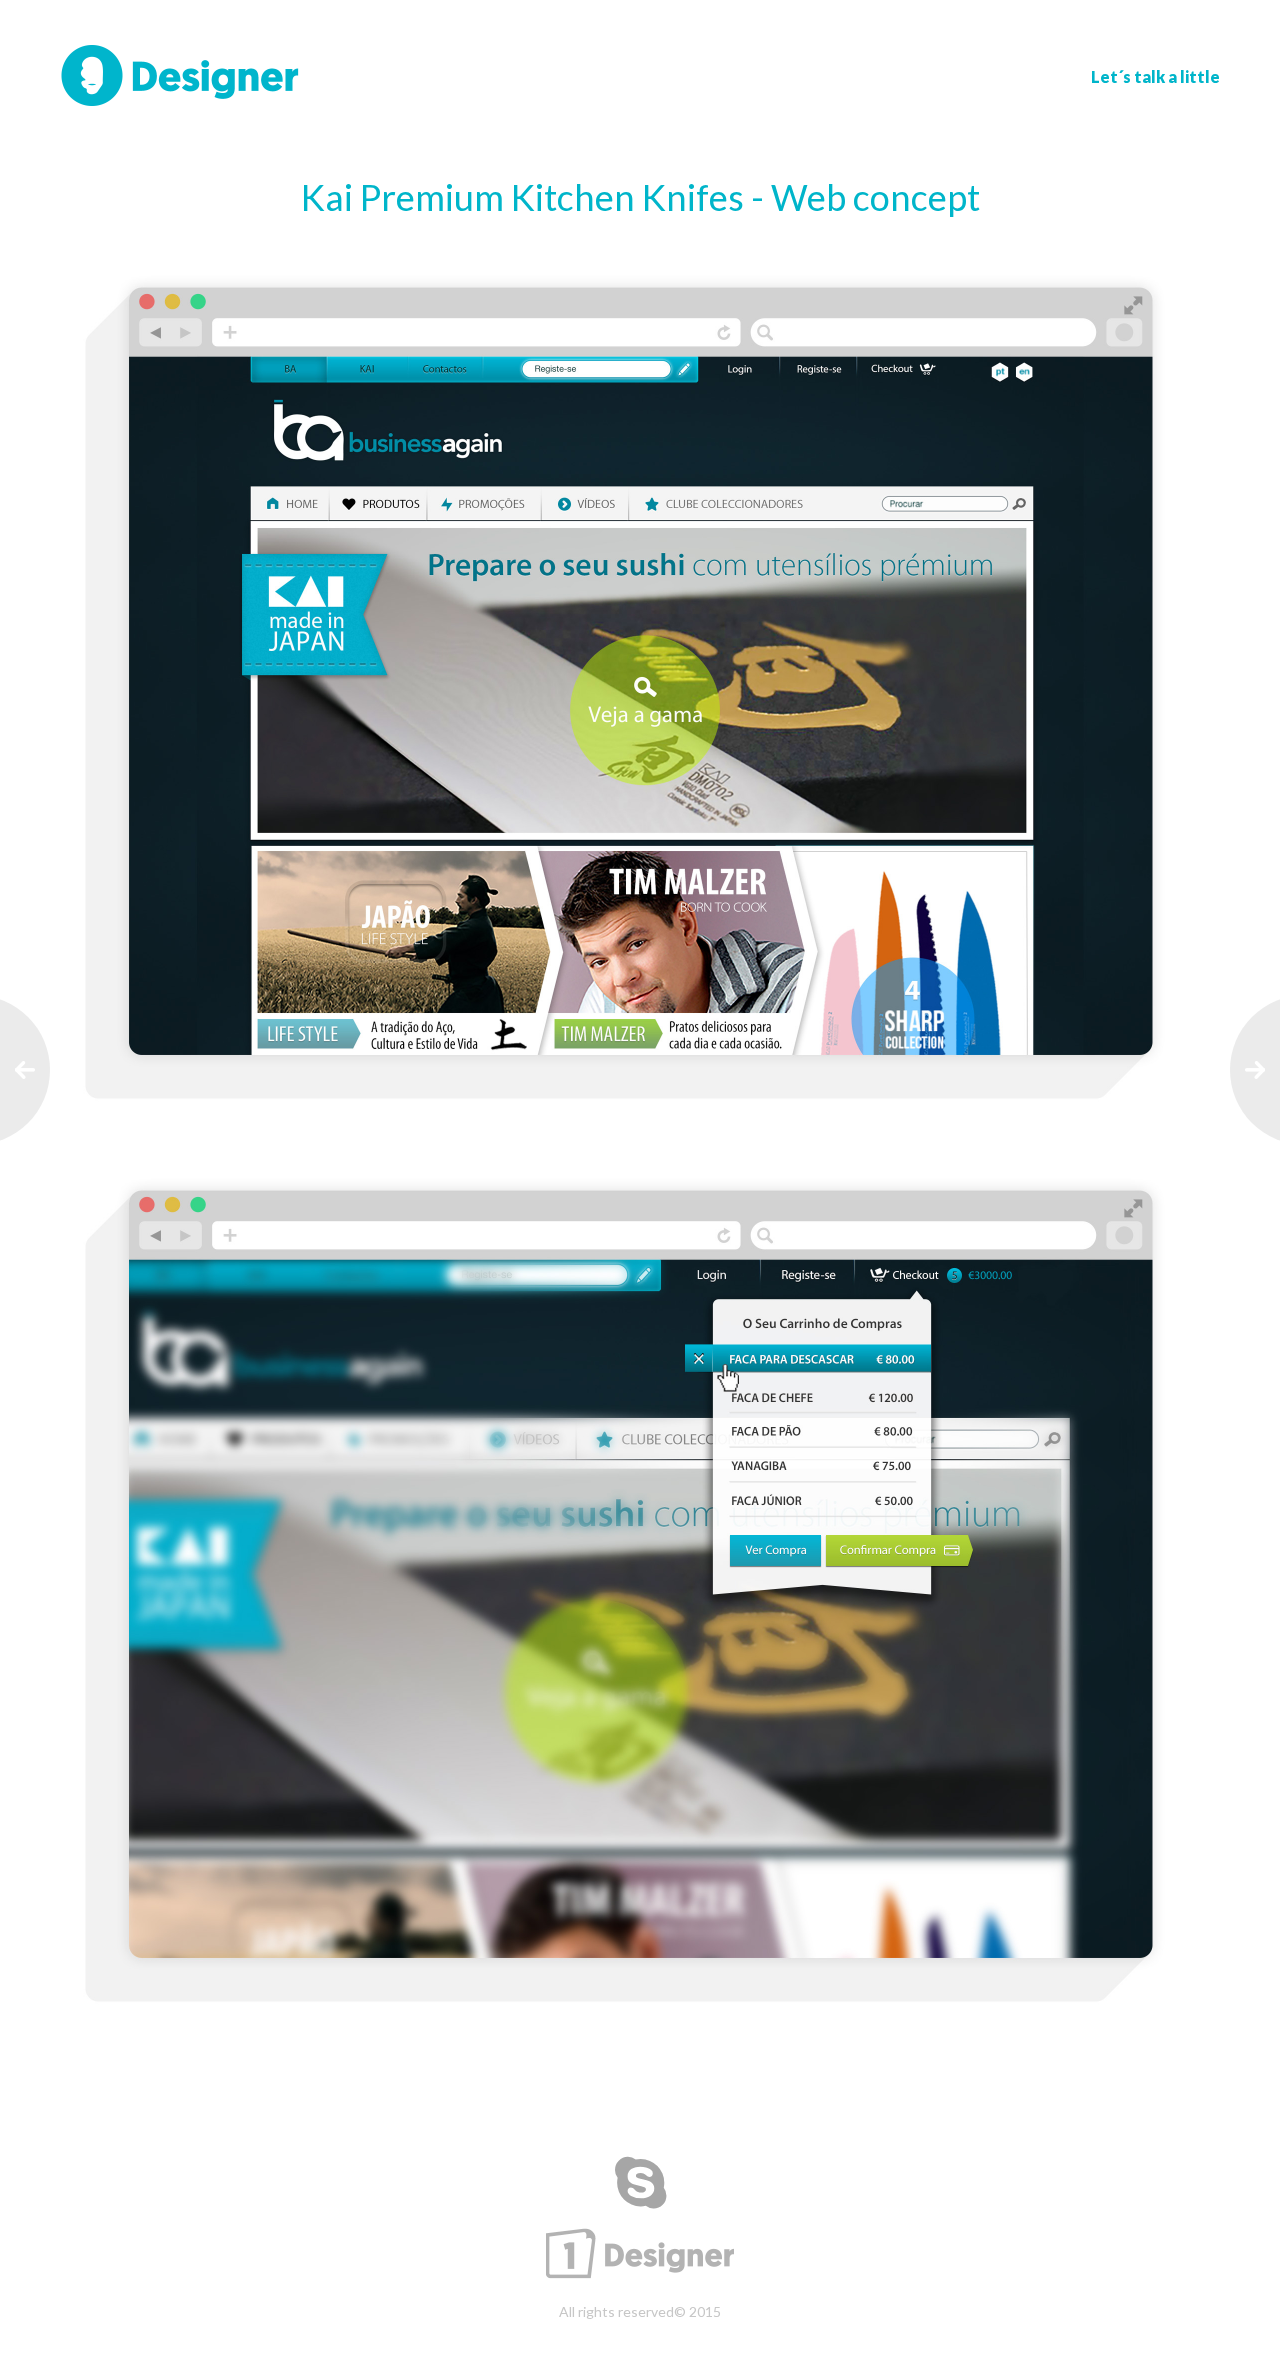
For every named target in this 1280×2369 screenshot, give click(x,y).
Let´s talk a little (1155, 76)
